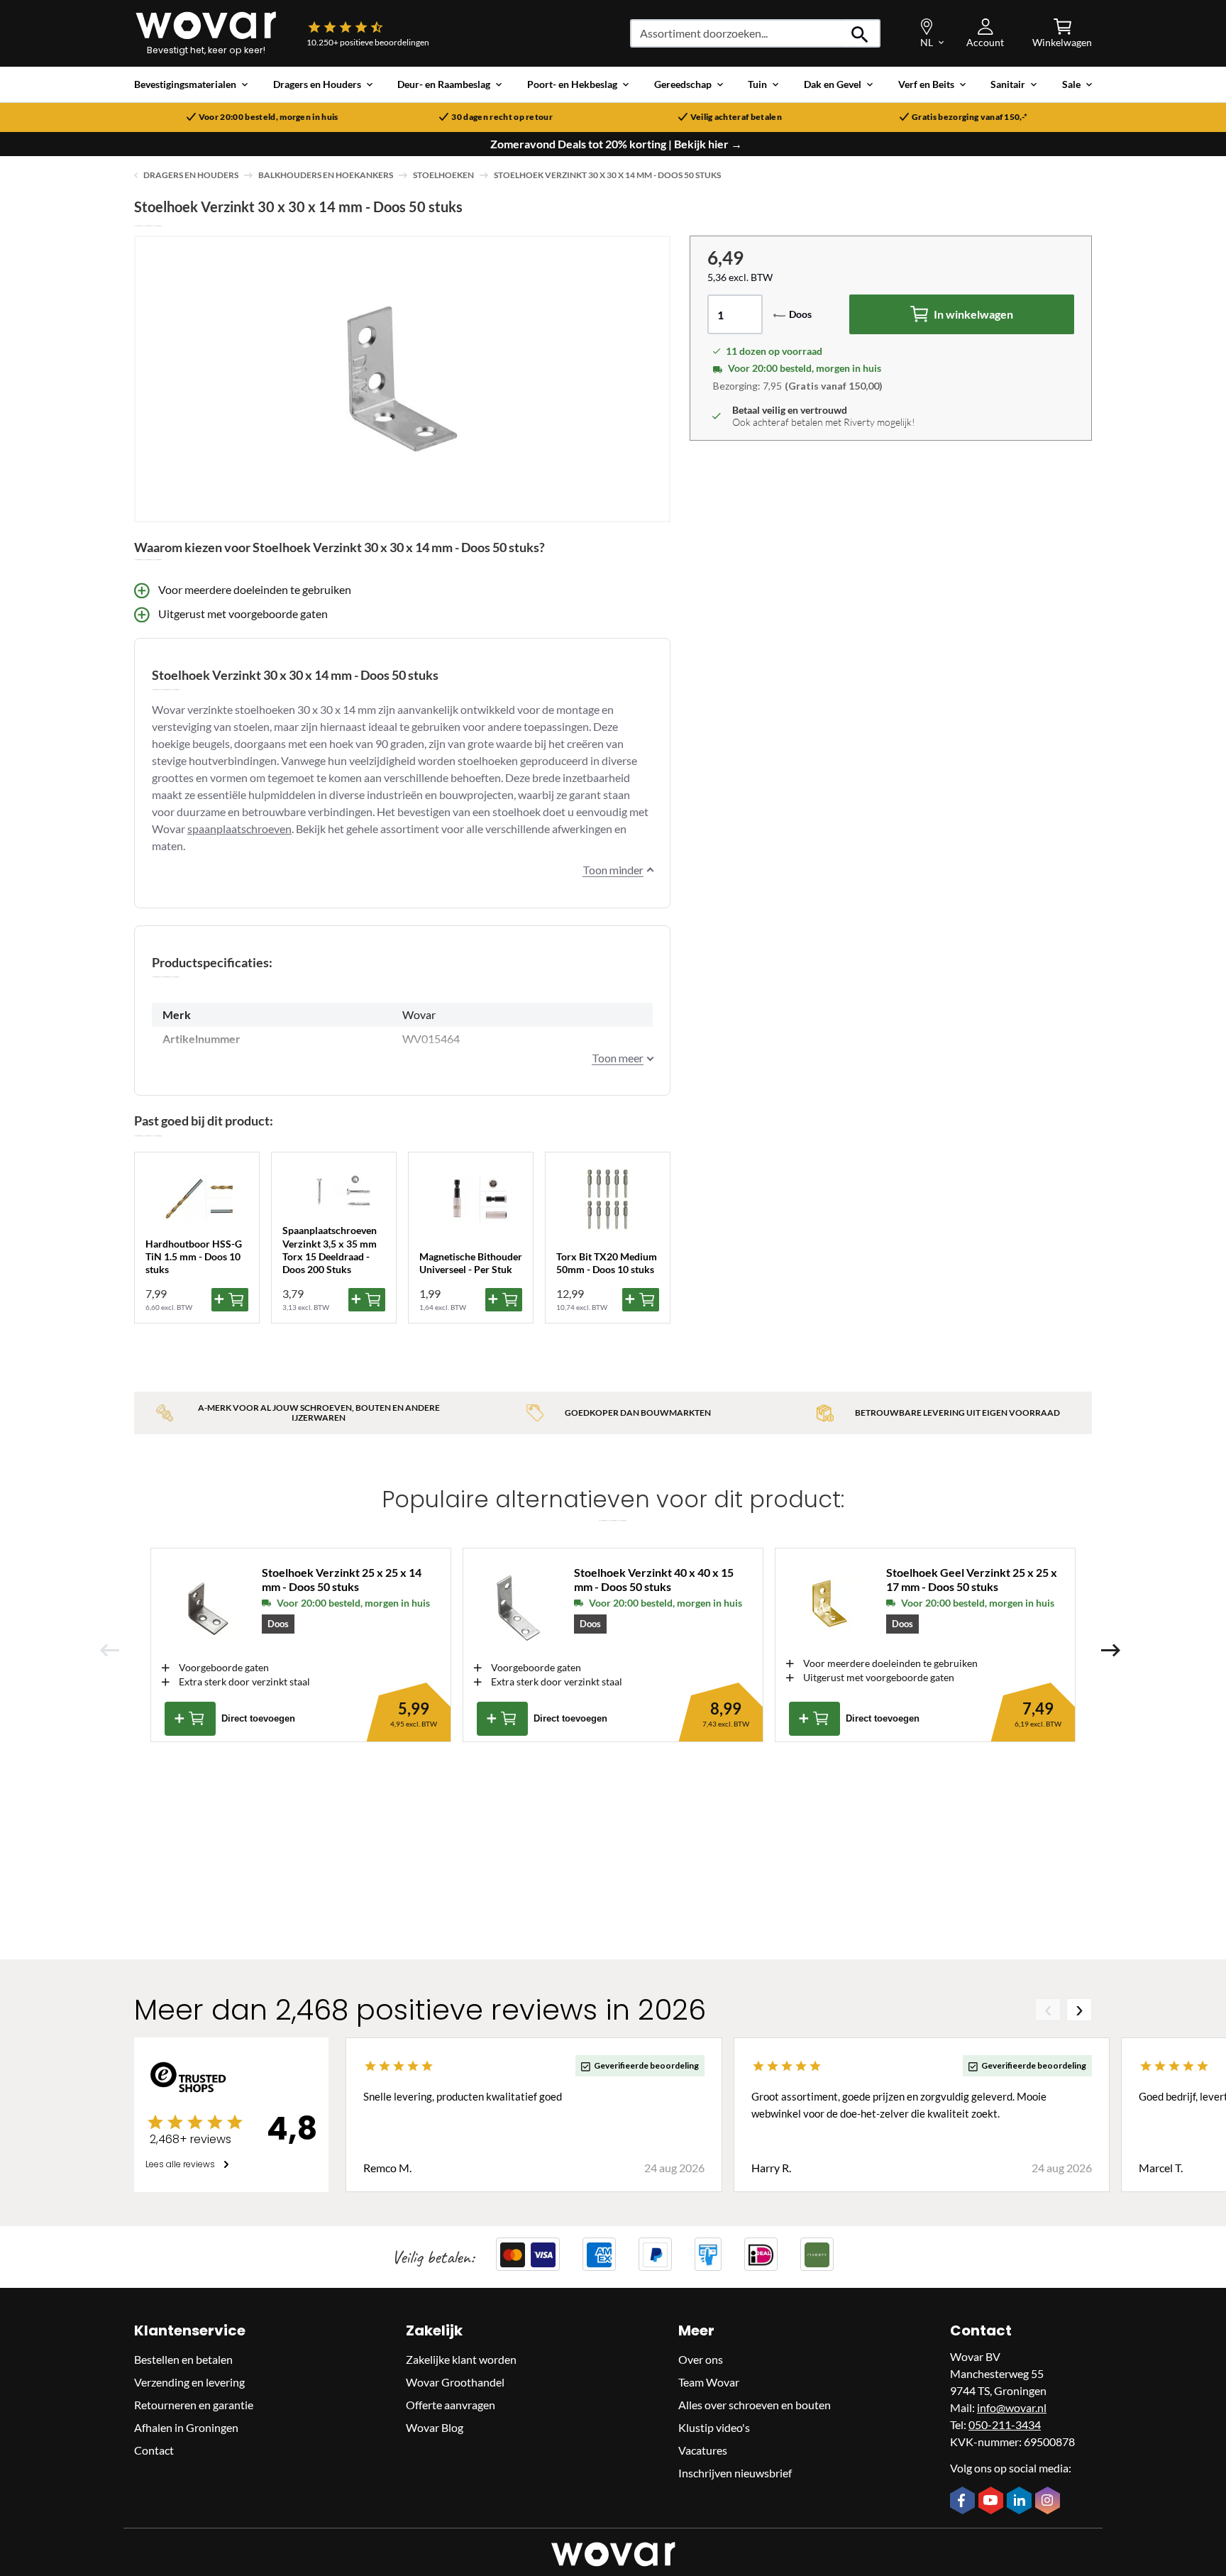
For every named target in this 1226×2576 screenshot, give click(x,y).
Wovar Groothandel (455, 2383)
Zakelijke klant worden (461, 2360)
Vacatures (703, 2451)
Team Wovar (709, 2383)
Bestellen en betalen (183, 2360)
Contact (154, 2451)
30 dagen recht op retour (502, 117)
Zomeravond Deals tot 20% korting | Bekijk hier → (616, 144)
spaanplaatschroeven (239, 829)
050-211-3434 (1005, 2425)
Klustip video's (714, 2428)
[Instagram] (1049, 2501)
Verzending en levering (189, 2383)
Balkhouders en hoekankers (326, 175)
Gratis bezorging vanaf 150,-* (970, 117)
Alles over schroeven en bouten (755, 2405)
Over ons (701, 2360)
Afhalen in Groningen (186, 2428)
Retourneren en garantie (194, 2405)
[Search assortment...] (860, 33)
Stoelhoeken (443, 175)
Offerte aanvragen (451, 2405)
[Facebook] (964, 2501)
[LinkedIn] (1021, 2501)
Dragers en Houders (191, 175)
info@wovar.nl (1012, 2408)
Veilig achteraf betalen (736, 117)
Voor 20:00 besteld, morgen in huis (269, 117)
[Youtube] (993, 2501)
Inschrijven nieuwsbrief (735, 2473)
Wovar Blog (435, 2428)
